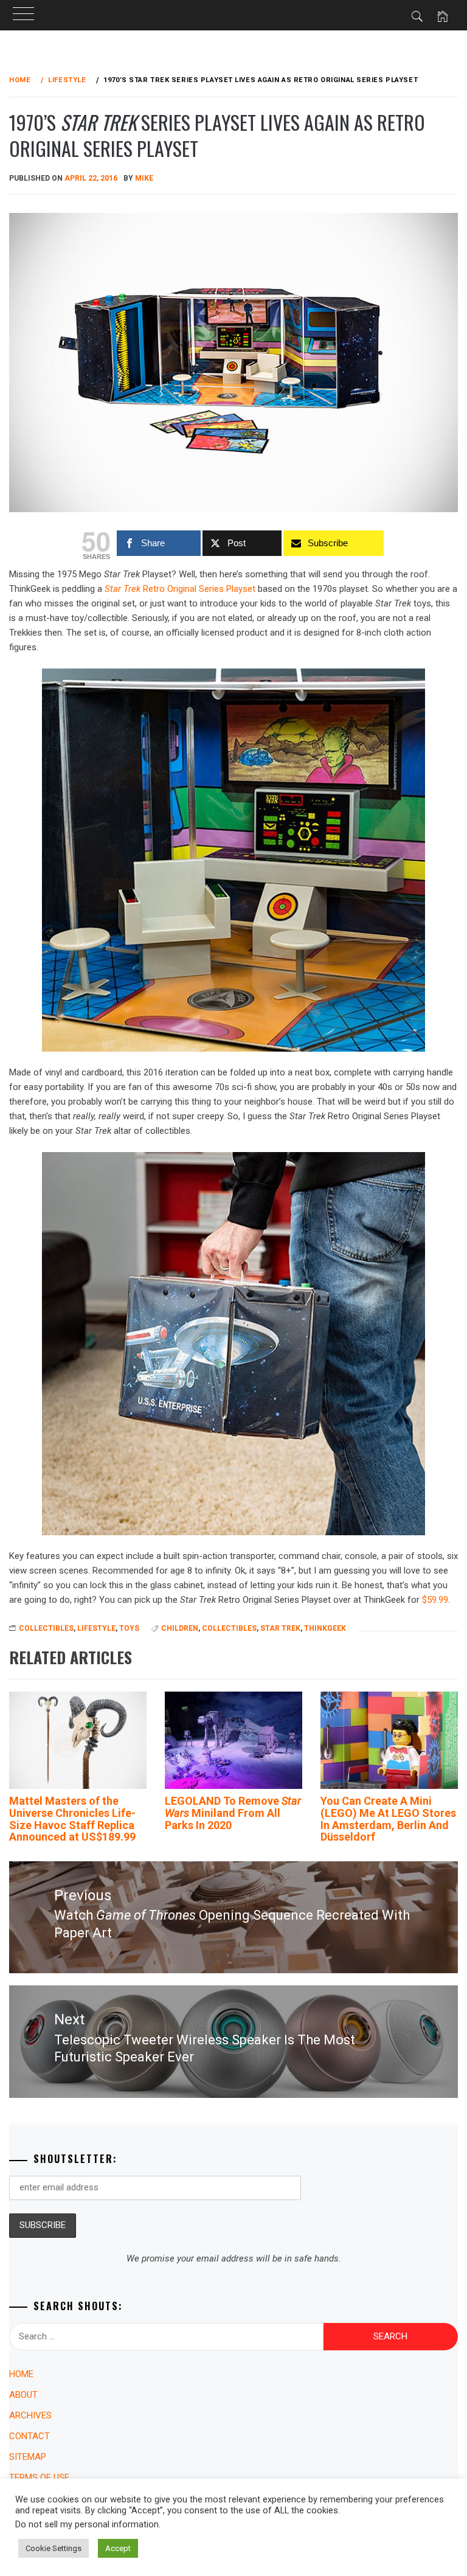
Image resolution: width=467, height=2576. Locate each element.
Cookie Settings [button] (54, 2548)
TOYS (129, 1628)
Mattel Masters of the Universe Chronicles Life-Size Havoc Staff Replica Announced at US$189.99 (72, 1819)
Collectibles (229, 1628)
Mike (144, 178)
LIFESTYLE (96, 1628)
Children (180, 1628)
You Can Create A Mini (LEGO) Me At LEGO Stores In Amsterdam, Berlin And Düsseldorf (388, 1819)
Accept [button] (118, 2548)
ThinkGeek (325, 1628)
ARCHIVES (30, 2415)
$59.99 (435, 1600)
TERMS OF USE (39, 2477)
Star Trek (280, 1628)
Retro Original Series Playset (180, 589)
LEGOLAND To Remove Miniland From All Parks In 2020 (233, 1813)
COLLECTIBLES (46, 1628)
